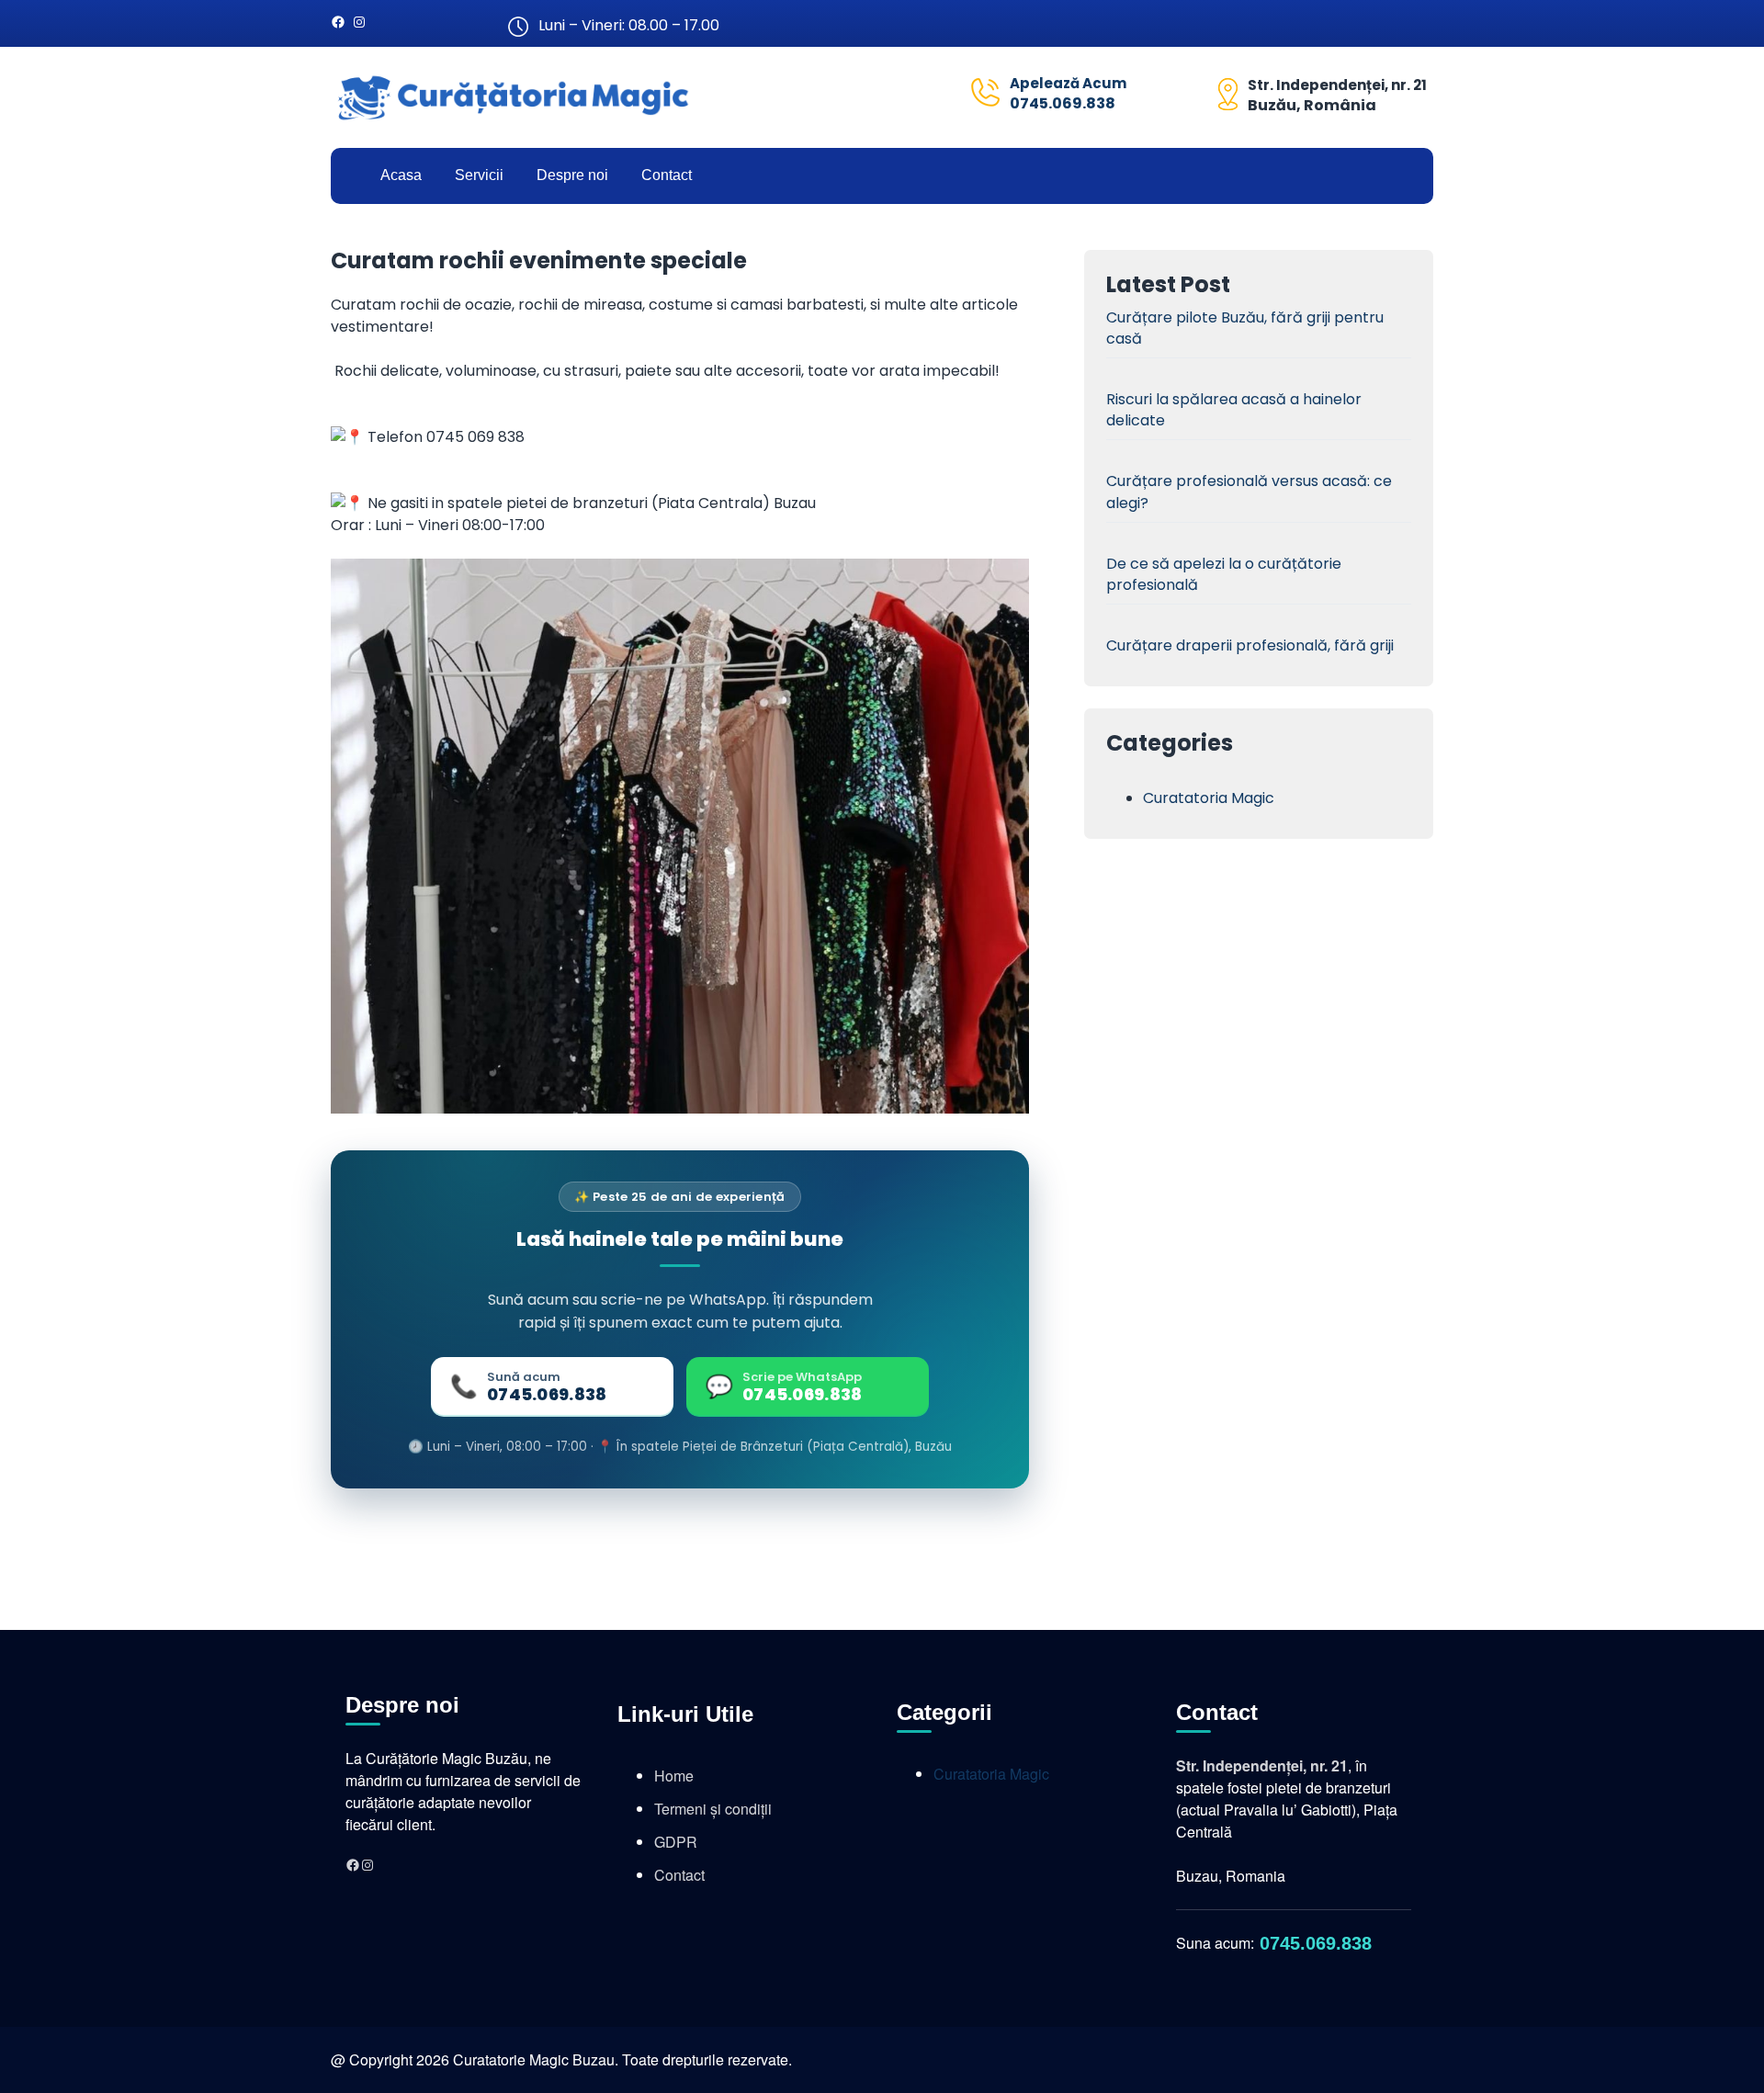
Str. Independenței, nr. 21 (1337, 85)
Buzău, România (1312, 105)
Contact (679, 1875)
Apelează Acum (1068, 83)
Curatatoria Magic (1209, 798)
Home (674, 1776)
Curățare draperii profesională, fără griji (1250, 645)
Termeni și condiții (713, 1809)
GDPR (676, 1842)
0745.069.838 (1063, 103)
